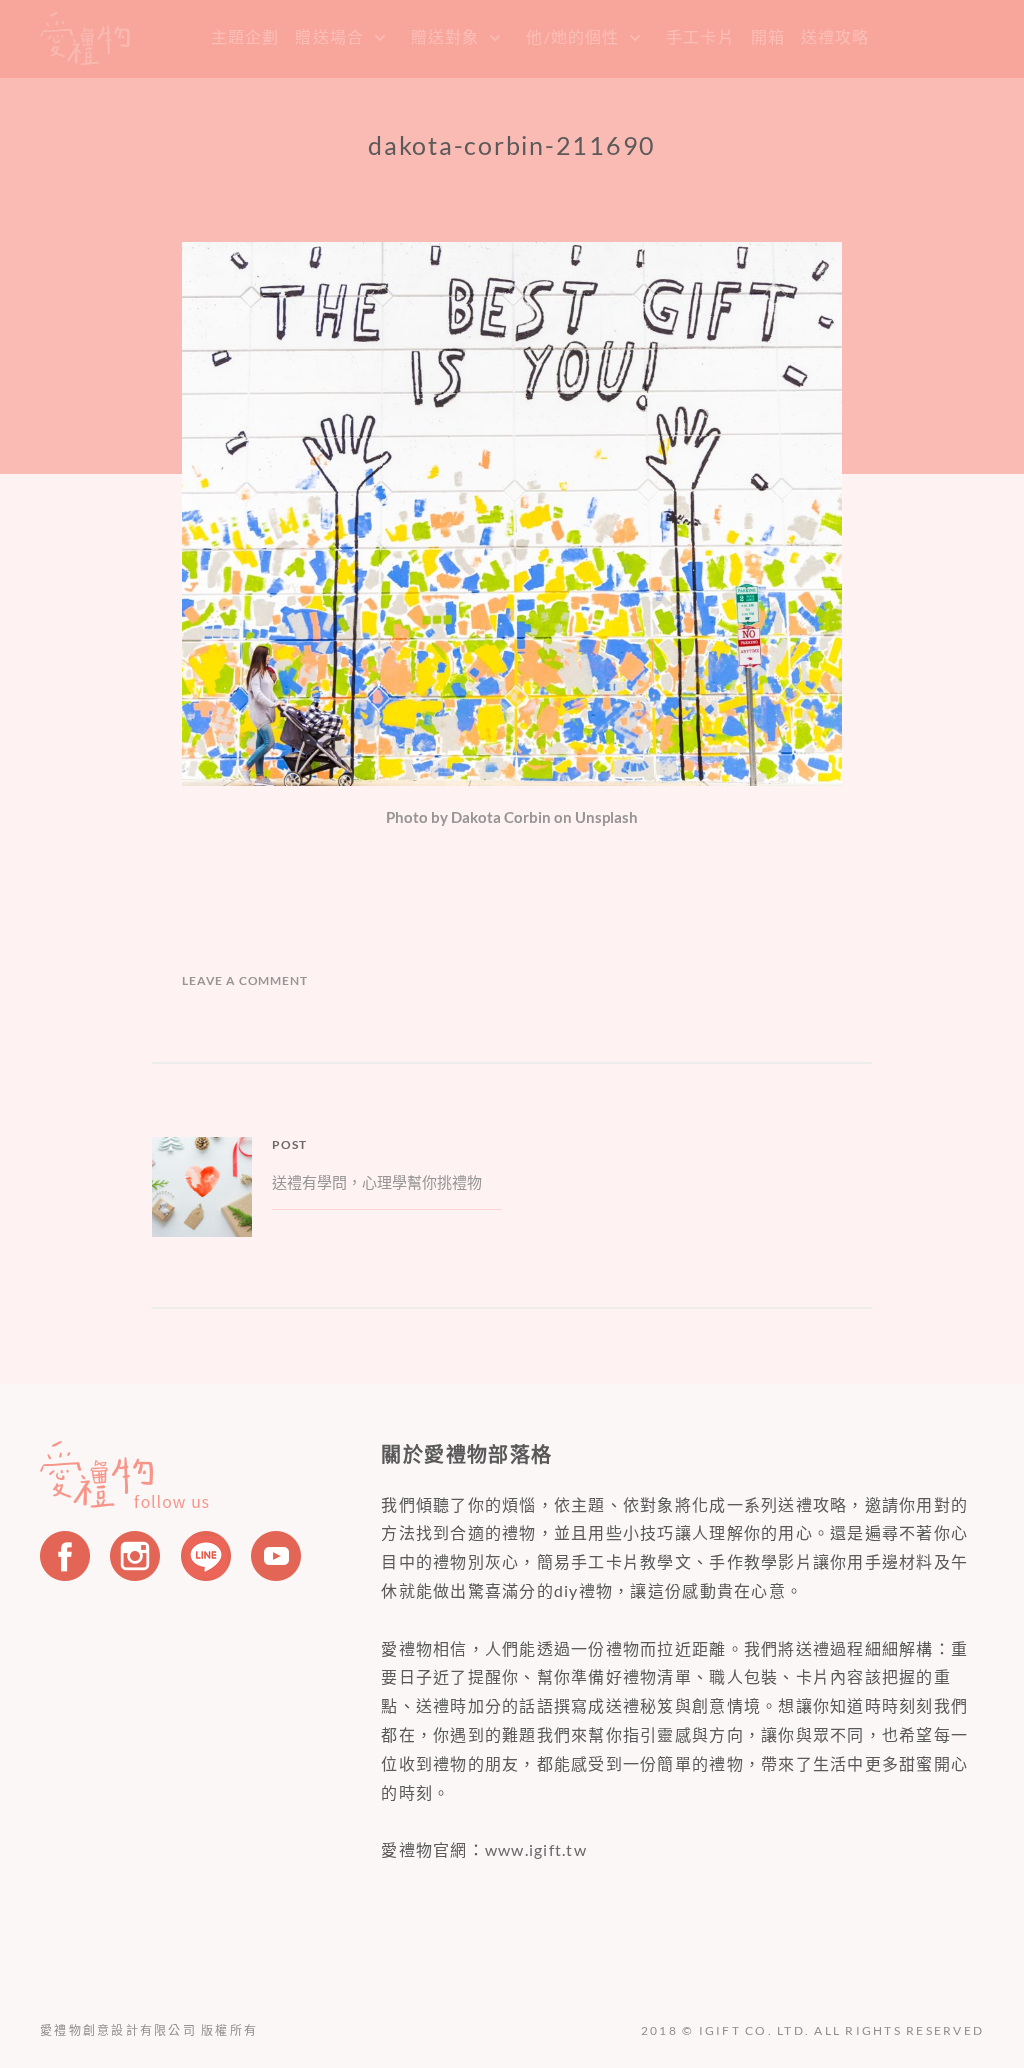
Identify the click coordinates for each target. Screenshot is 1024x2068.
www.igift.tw (536, 1849)
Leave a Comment (245, 980)
